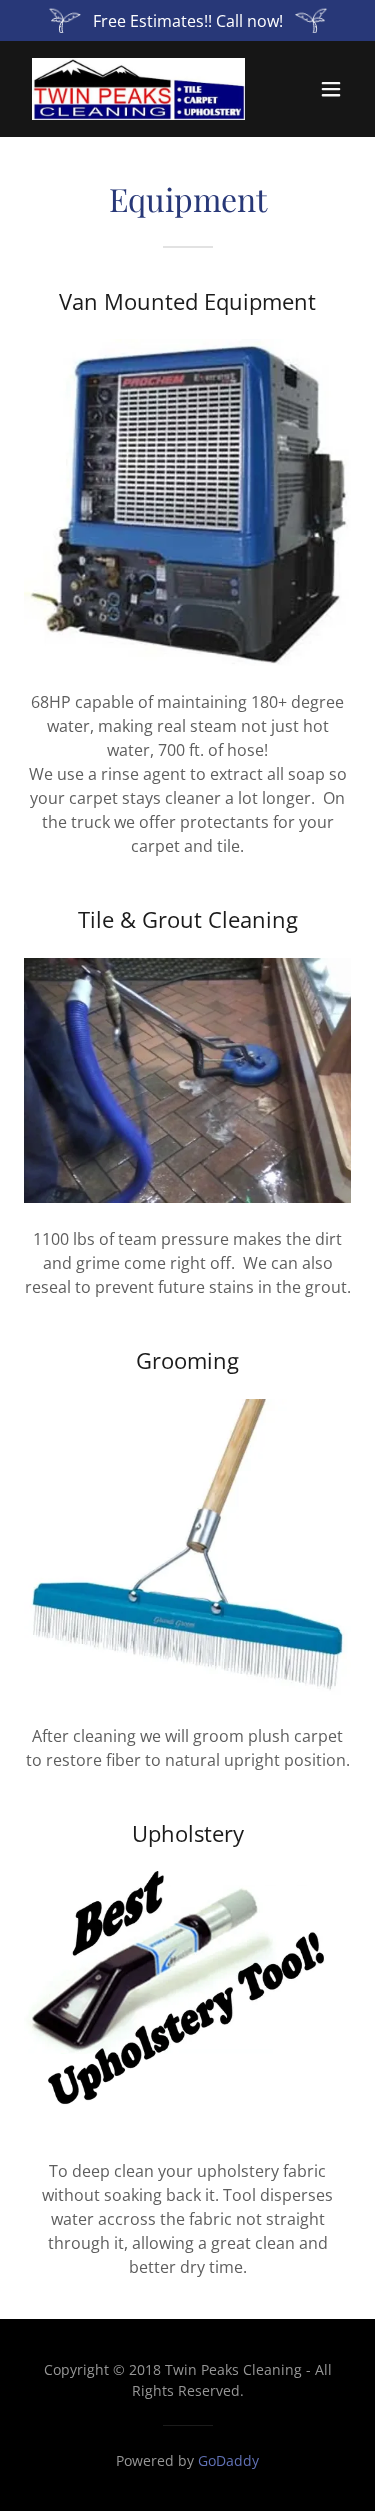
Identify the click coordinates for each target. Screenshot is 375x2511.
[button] (331, 89)
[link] (138, 89)
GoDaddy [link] (228, 2460)
